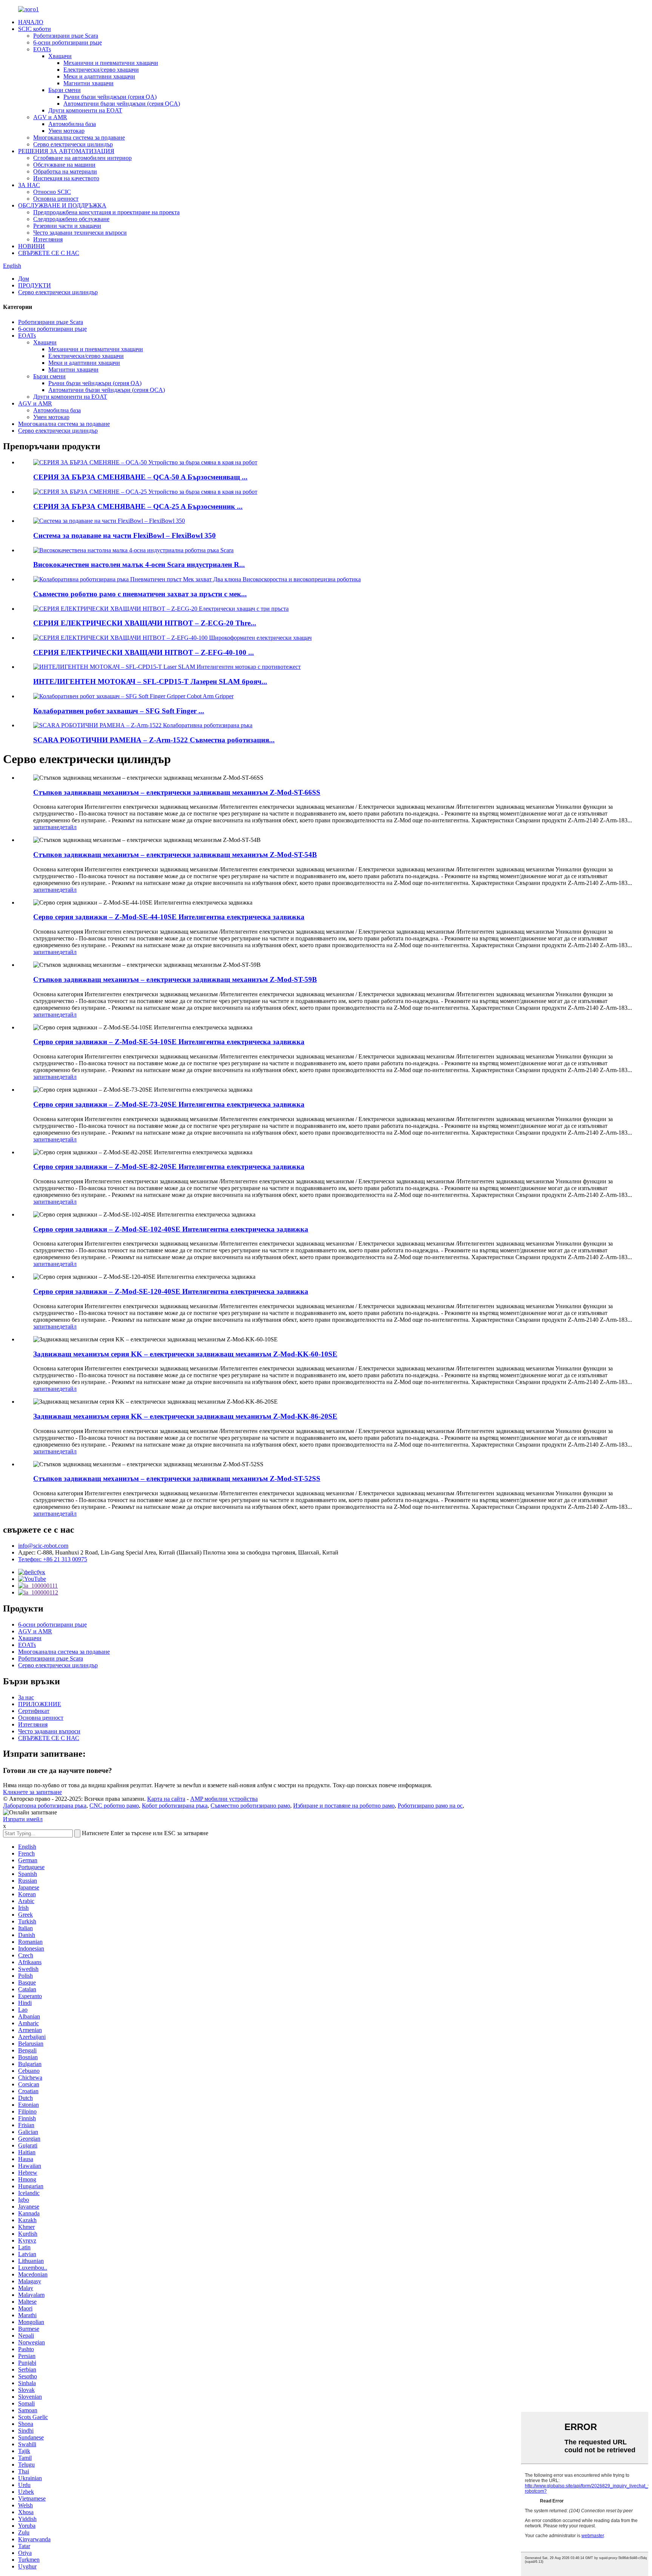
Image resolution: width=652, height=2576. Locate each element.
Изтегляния (48, 239)
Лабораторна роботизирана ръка (45, 1806)
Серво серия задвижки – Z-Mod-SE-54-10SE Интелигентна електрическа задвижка (169, 1042)
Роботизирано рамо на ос (430, 1806)
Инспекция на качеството (66, 178)
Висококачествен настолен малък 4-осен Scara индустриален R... (139, 565)
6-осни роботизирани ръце (68, 42)
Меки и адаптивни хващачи (99, 76)
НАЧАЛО (31, 22)
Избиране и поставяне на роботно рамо (344, 1806)
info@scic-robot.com (43, 1546)
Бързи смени (65, 90)
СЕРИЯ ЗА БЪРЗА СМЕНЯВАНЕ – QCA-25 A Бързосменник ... (138, 506)
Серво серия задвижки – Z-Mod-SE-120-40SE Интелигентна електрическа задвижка (171, 1291)
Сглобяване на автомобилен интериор (82, 158)
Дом (24, 279)
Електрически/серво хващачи (101, 70)
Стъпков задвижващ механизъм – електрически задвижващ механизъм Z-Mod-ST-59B (175, 979)
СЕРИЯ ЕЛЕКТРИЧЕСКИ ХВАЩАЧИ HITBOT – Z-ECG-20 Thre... (145, 623)
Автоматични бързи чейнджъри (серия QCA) (122, 104)
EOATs (42, 49)
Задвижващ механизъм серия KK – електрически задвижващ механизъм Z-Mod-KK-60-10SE (185, 1354)
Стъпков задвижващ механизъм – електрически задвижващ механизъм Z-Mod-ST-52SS (177, 1478)
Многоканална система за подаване (79, 137)
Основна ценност (56, 199)
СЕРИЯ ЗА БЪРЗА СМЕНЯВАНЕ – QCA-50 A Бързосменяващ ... (140, 477)
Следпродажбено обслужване (71, 219)
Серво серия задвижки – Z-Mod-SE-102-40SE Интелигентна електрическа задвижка (171, 1229)
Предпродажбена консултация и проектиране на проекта (106, 212)
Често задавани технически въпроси (80, 233)
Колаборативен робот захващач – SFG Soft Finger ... (119, 711)
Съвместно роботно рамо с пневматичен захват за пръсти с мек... (140, 594)
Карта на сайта (166, 1799)
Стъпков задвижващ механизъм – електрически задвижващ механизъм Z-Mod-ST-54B (175, 855)
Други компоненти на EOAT (85, 110)
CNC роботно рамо (114, 1806)
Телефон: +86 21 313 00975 (53, 1559)
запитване (46, 827)
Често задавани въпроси (49, 1731)
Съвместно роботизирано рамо (250, 1806)
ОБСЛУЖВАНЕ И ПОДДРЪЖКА (62, 205)
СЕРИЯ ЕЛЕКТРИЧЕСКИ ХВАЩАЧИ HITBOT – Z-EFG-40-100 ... (144, 652)
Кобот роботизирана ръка (175, 1806)
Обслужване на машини (64, 165)
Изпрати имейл (23, 1819)
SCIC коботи (35, 29)
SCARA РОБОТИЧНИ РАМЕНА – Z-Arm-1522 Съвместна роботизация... (154, 740)
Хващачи (60, 56)
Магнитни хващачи (88, 83)
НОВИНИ (32, 246)
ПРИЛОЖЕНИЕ (40, 1704)
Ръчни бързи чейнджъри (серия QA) (110, 97)
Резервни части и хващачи (67, 226)
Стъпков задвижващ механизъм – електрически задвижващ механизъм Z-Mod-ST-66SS (177, 792)
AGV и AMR (50, 117)
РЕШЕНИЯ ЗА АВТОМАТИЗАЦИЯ (66, 151)
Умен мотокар (66, 131)
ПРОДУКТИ (35, 285)
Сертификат (34, 1711)
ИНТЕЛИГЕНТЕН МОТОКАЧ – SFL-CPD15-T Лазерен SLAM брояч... (150, 681)
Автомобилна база (72, 124)
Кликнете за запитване (32, 1792)
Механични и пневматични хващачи (111, 63)
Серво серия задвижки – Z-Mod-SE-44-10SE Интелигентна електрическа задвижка (169, 917)
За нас (26, 1697)
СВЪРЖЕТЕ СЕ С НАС (49, 253)
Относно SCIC (52, 192)
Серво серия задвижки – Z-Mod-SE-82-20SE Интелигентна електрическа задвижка (169, 1167)
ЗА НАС (29, 185)
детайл (68, 827)
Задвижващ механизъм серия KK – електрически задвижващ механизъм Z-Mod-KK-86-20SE (185, 1416)
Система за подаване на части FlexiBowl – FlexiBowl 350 (125, 535)
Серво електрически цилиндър (73, 144)
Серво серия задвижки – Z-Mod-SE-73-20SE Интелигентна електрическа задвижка (169, 1104)
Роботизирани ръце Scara (66, 36)
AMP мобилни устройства (224, 1799)
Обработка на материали (65, 171)
